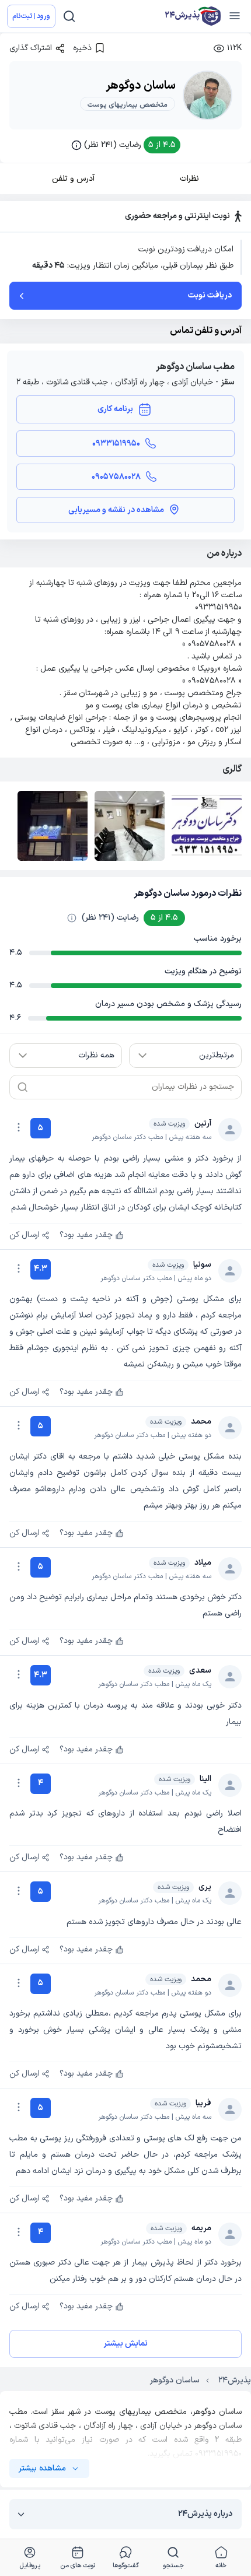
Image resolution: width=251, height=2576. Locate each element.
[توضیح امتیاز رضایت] (72, 918)
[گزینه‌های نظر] (19, 1127)
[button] (126, 145)
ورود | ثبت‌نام (31, 16)
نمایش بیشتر (125, 2344)
